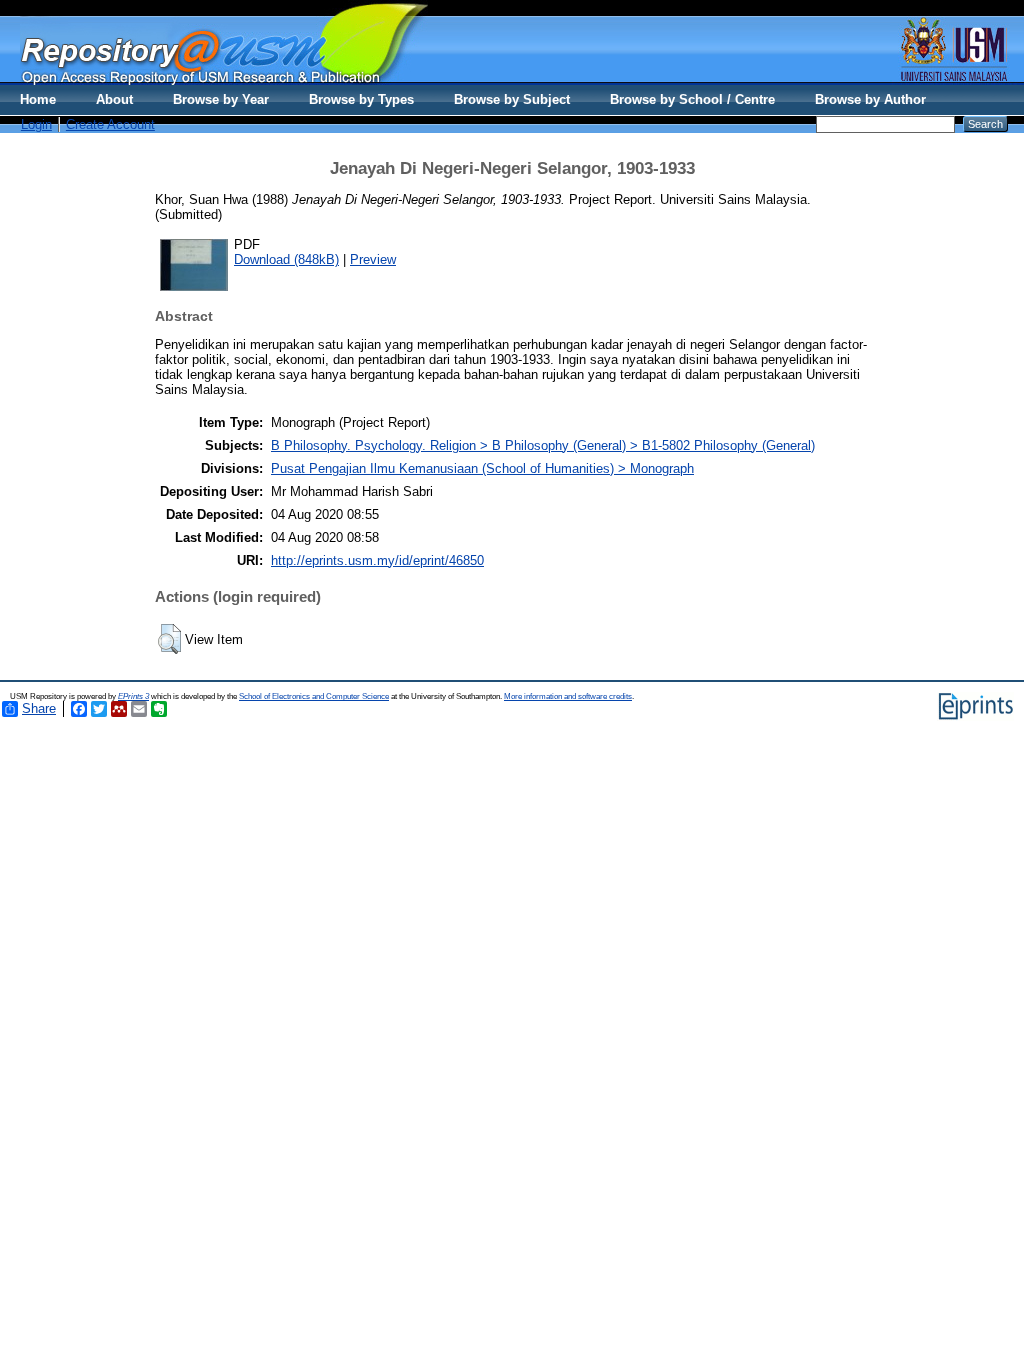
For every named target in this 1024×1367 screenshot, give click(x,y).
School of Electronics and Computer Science (314, 696)
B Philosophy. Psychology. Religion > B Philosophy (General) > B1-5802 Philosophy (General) (543, 445)
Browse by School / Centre (692, 99)
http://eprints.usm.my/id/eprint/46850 (377, 560)
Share (39, 708)
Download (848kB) (286, 259)
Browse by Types (361, 99)
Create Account (110, 124)
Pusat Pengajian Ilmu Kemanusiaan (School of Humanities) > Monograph (482, 468)
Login (36, 124)
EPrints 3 (133, 696)
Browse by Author (870, 99)
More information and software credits (568, 696)
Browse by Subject (512, 99)
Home (38, 99)
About (114, 99)
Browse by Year (221, 99)
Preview (373, 259)
